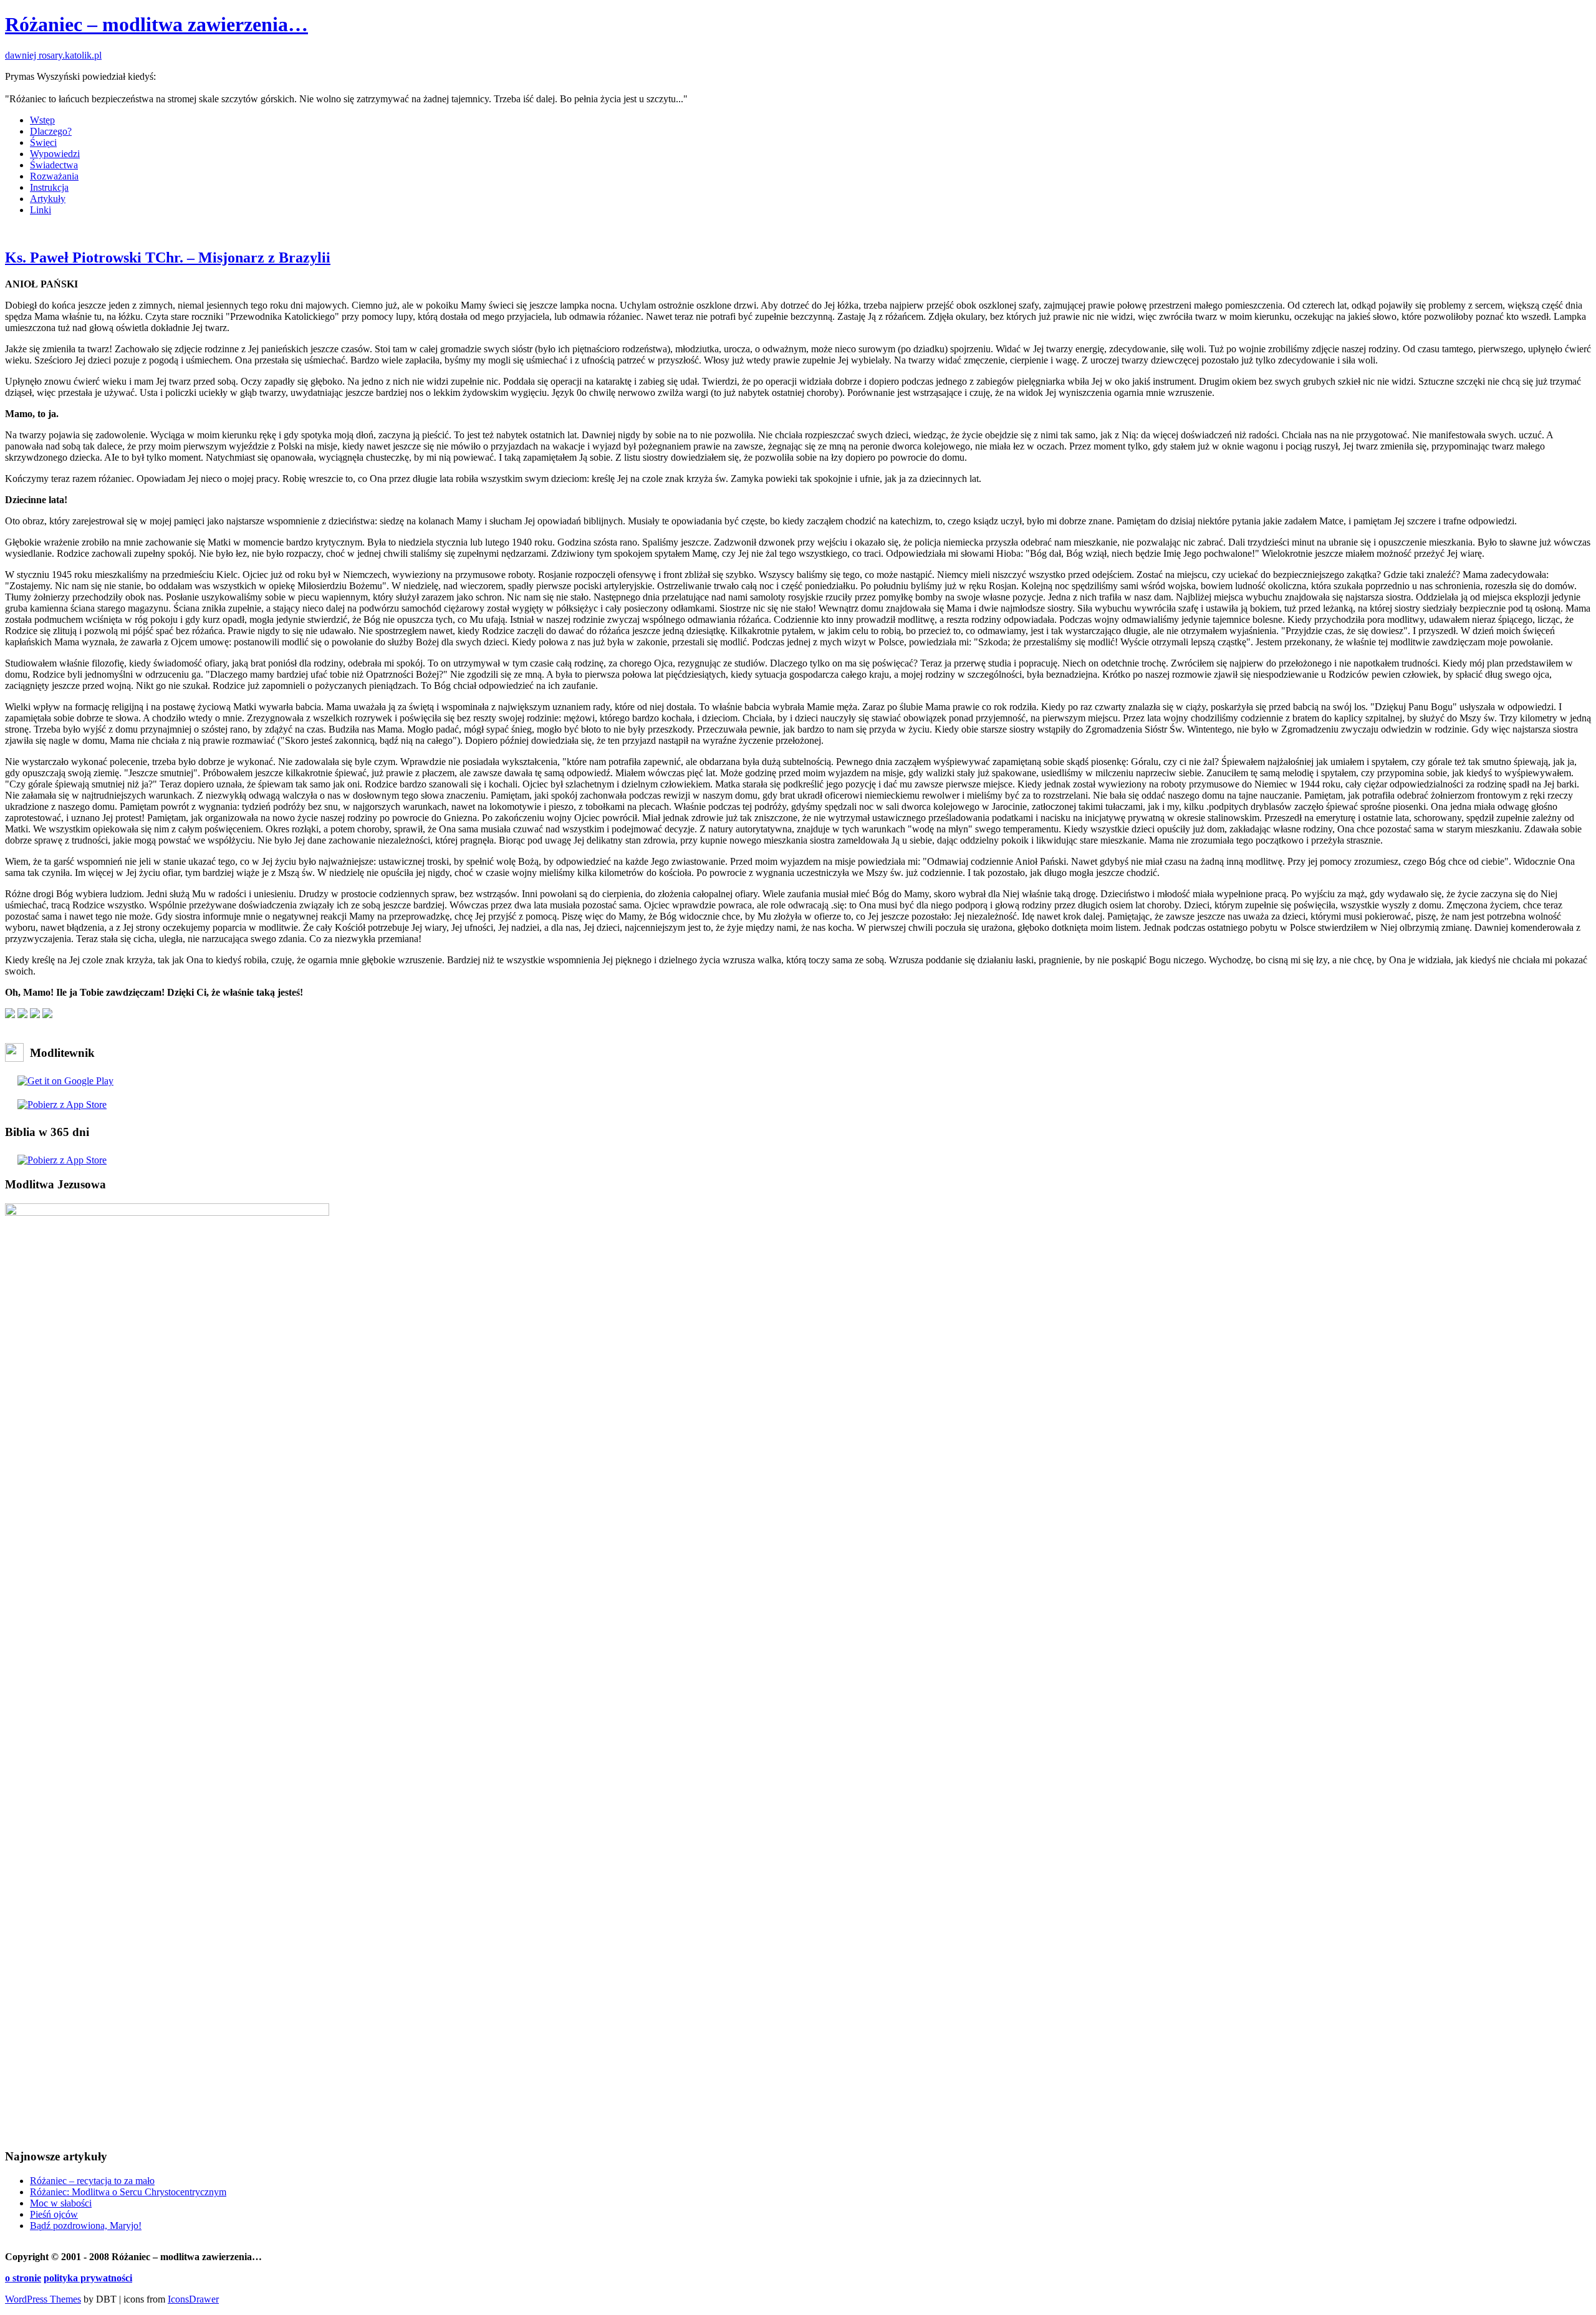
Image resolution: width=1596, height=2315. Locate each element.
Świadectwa (54, 165)
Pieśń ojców (54, 2214)
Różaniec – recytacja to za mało (92, 2181)
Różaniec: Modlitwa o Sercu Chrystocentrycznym (128, 2192)
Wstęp (42, 120)
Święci (43, 142)
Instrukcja (49, 187)
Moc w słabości (61, 2203)
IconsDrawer (193, 2299)
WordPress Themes (43, 2299)
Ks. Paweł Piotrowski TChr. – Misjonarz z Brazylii (168, 257)
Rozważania (54, 176)
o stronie (23, 2278)
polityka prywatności (88, 2278)
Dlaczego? (51, 131)
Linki (41, 210)
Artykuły (48, 199)
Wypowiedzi (55, 154)
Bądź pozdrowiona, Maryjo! (86, 2226)
